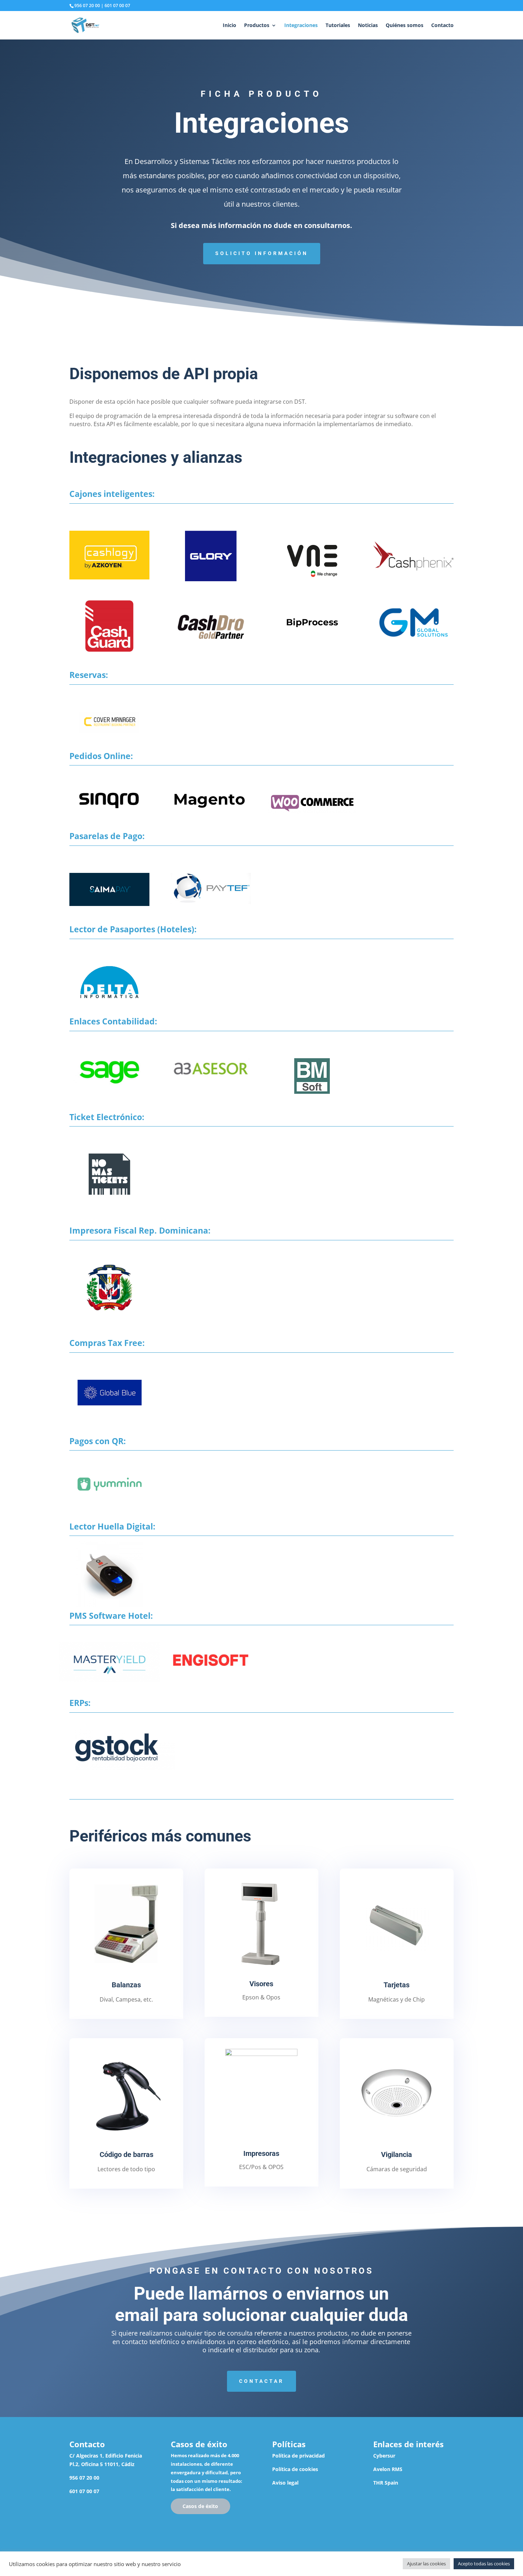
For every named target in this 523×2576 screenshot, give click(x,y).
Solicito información (262, 253)
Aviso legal (285, 2483)
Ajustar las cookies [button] (426, 2564)
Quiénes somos (405, 26)
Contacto (442, 26)
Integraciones (301, 26)
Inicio (229, 26)
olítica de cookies (297, 2469)
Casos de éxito (200, 2506)
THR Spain (386, 2483)
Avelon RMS (388, 2469)
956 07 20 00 (87, 6)
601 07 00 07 (117, 6)
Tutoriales (338, 26)
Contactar (261, 2381)
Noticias (368, 26)
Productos (257, 26)
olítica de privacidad (300, 2456)
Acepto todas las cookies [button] (484, 2564)
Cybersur (384, 2456)
